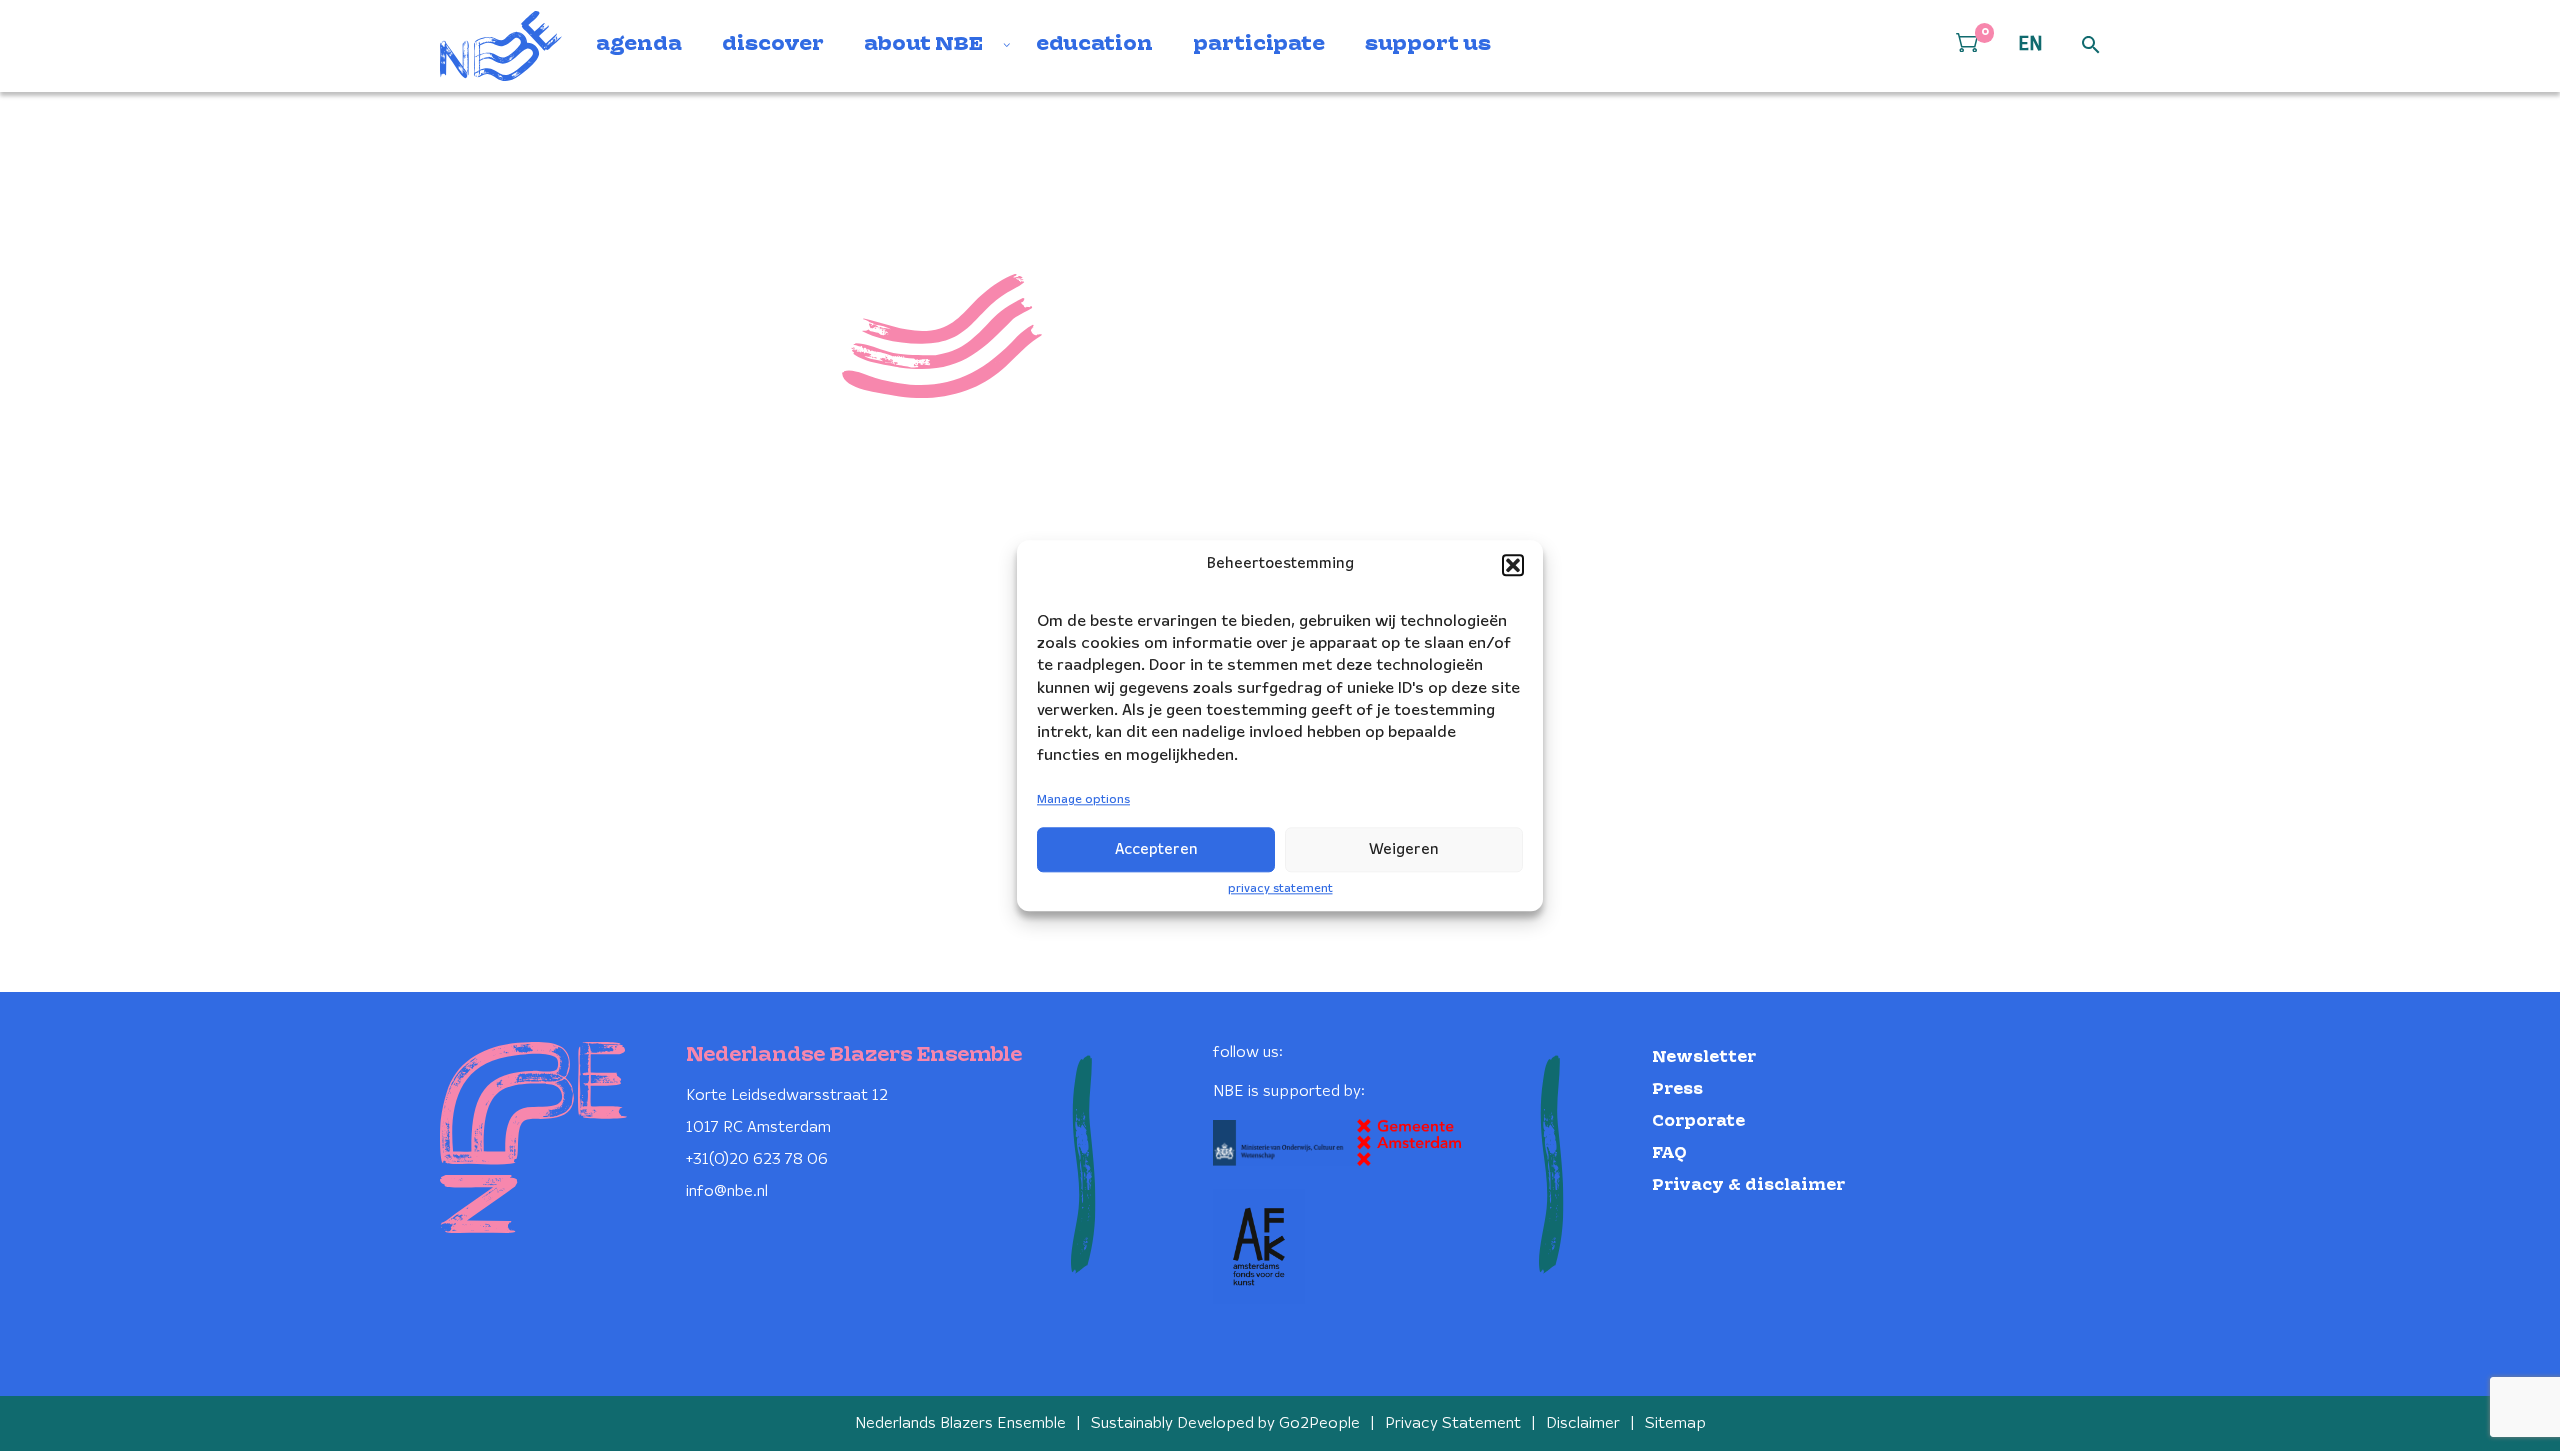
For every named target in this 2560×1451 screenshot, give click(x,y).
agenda (639, 45)
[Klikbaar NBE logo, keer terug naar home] (501, 46)
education (1094, 45)
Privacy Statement (1453, 1423)
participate (1259, 45)
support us (1428, 45)
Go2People (1319, 1423)
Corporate (1698, 1121)
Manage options (1083, 800)
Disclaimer (1583, 1423)
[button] (1513, 565)
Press (1677, 1089)
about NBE (923, 45)
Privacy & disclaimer (1748, 1185)
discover (773, 45)
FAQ (1669, 1153)
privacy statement (1280, 888)
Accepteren (1156, 850)
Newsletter (1704, 1057)
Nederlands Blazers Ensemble (960, 1423)
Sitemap (1675, 1423)
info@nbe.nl (727, 1191)
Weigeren (1404, 850)
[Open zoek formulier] (2091, 46)
